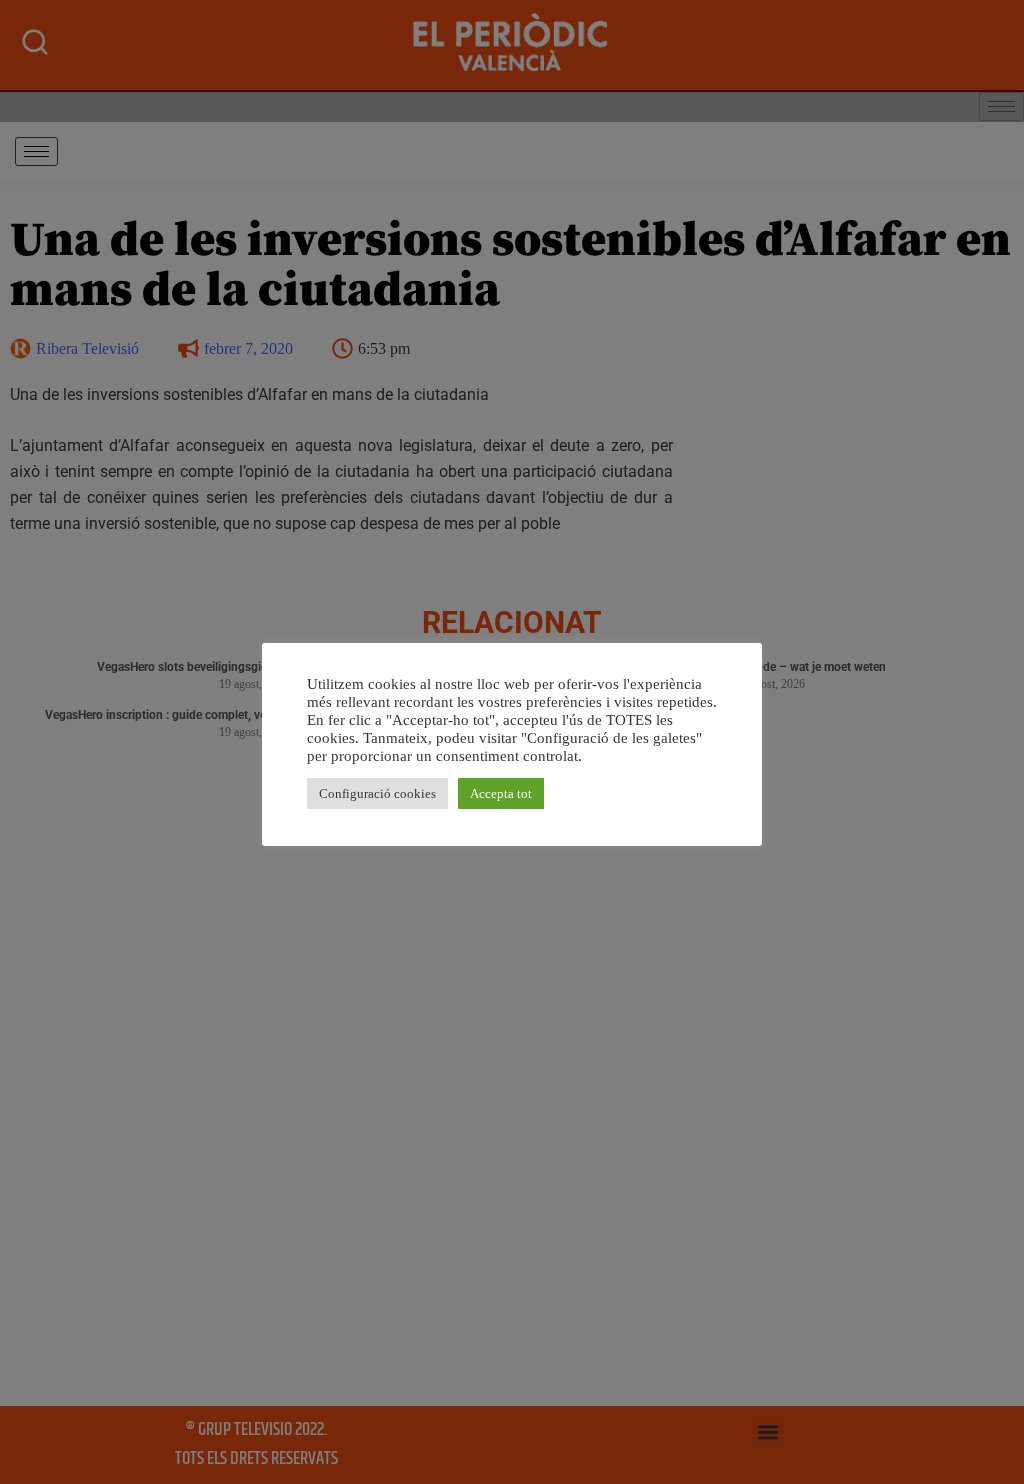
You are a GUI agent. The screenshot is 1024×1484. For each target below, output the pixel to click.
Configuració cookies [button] (377, 793)
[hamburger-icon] (36, 151)
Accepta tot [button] (501, 793)
